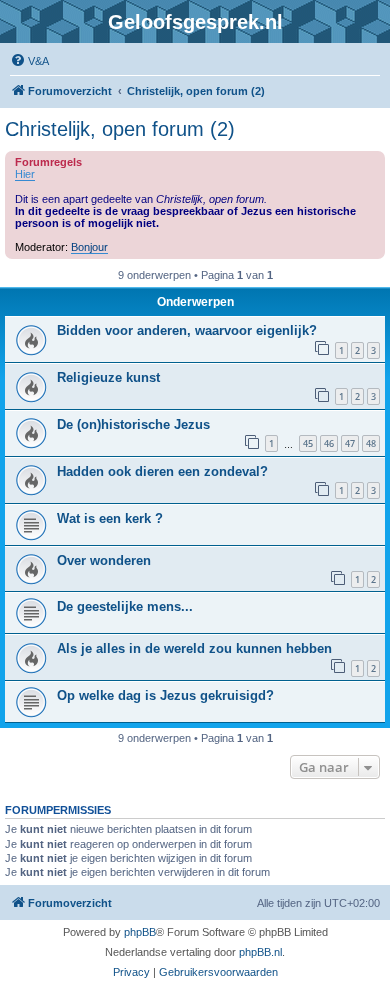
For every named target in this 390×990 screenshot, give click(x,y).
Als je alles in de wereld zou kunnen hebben (194, 648)
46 (329, 443)
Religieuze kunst (108, 377)
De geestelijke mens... (125, 606)
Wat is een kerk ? (110, 518)
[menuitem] (29, 61)
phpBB (140, 932)
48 (371, 443)
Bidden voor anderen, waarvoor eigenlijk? (187, 330)
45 (308, 443)
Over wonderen (104, 560)
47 (350, 443)
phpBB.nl (260, 952)
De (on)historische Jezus (133, 424)
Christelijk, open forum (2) (120, 129)
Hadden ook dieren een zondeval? (162, 471)
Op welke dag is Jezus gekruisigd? (165, 695)
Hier (25, 174)
